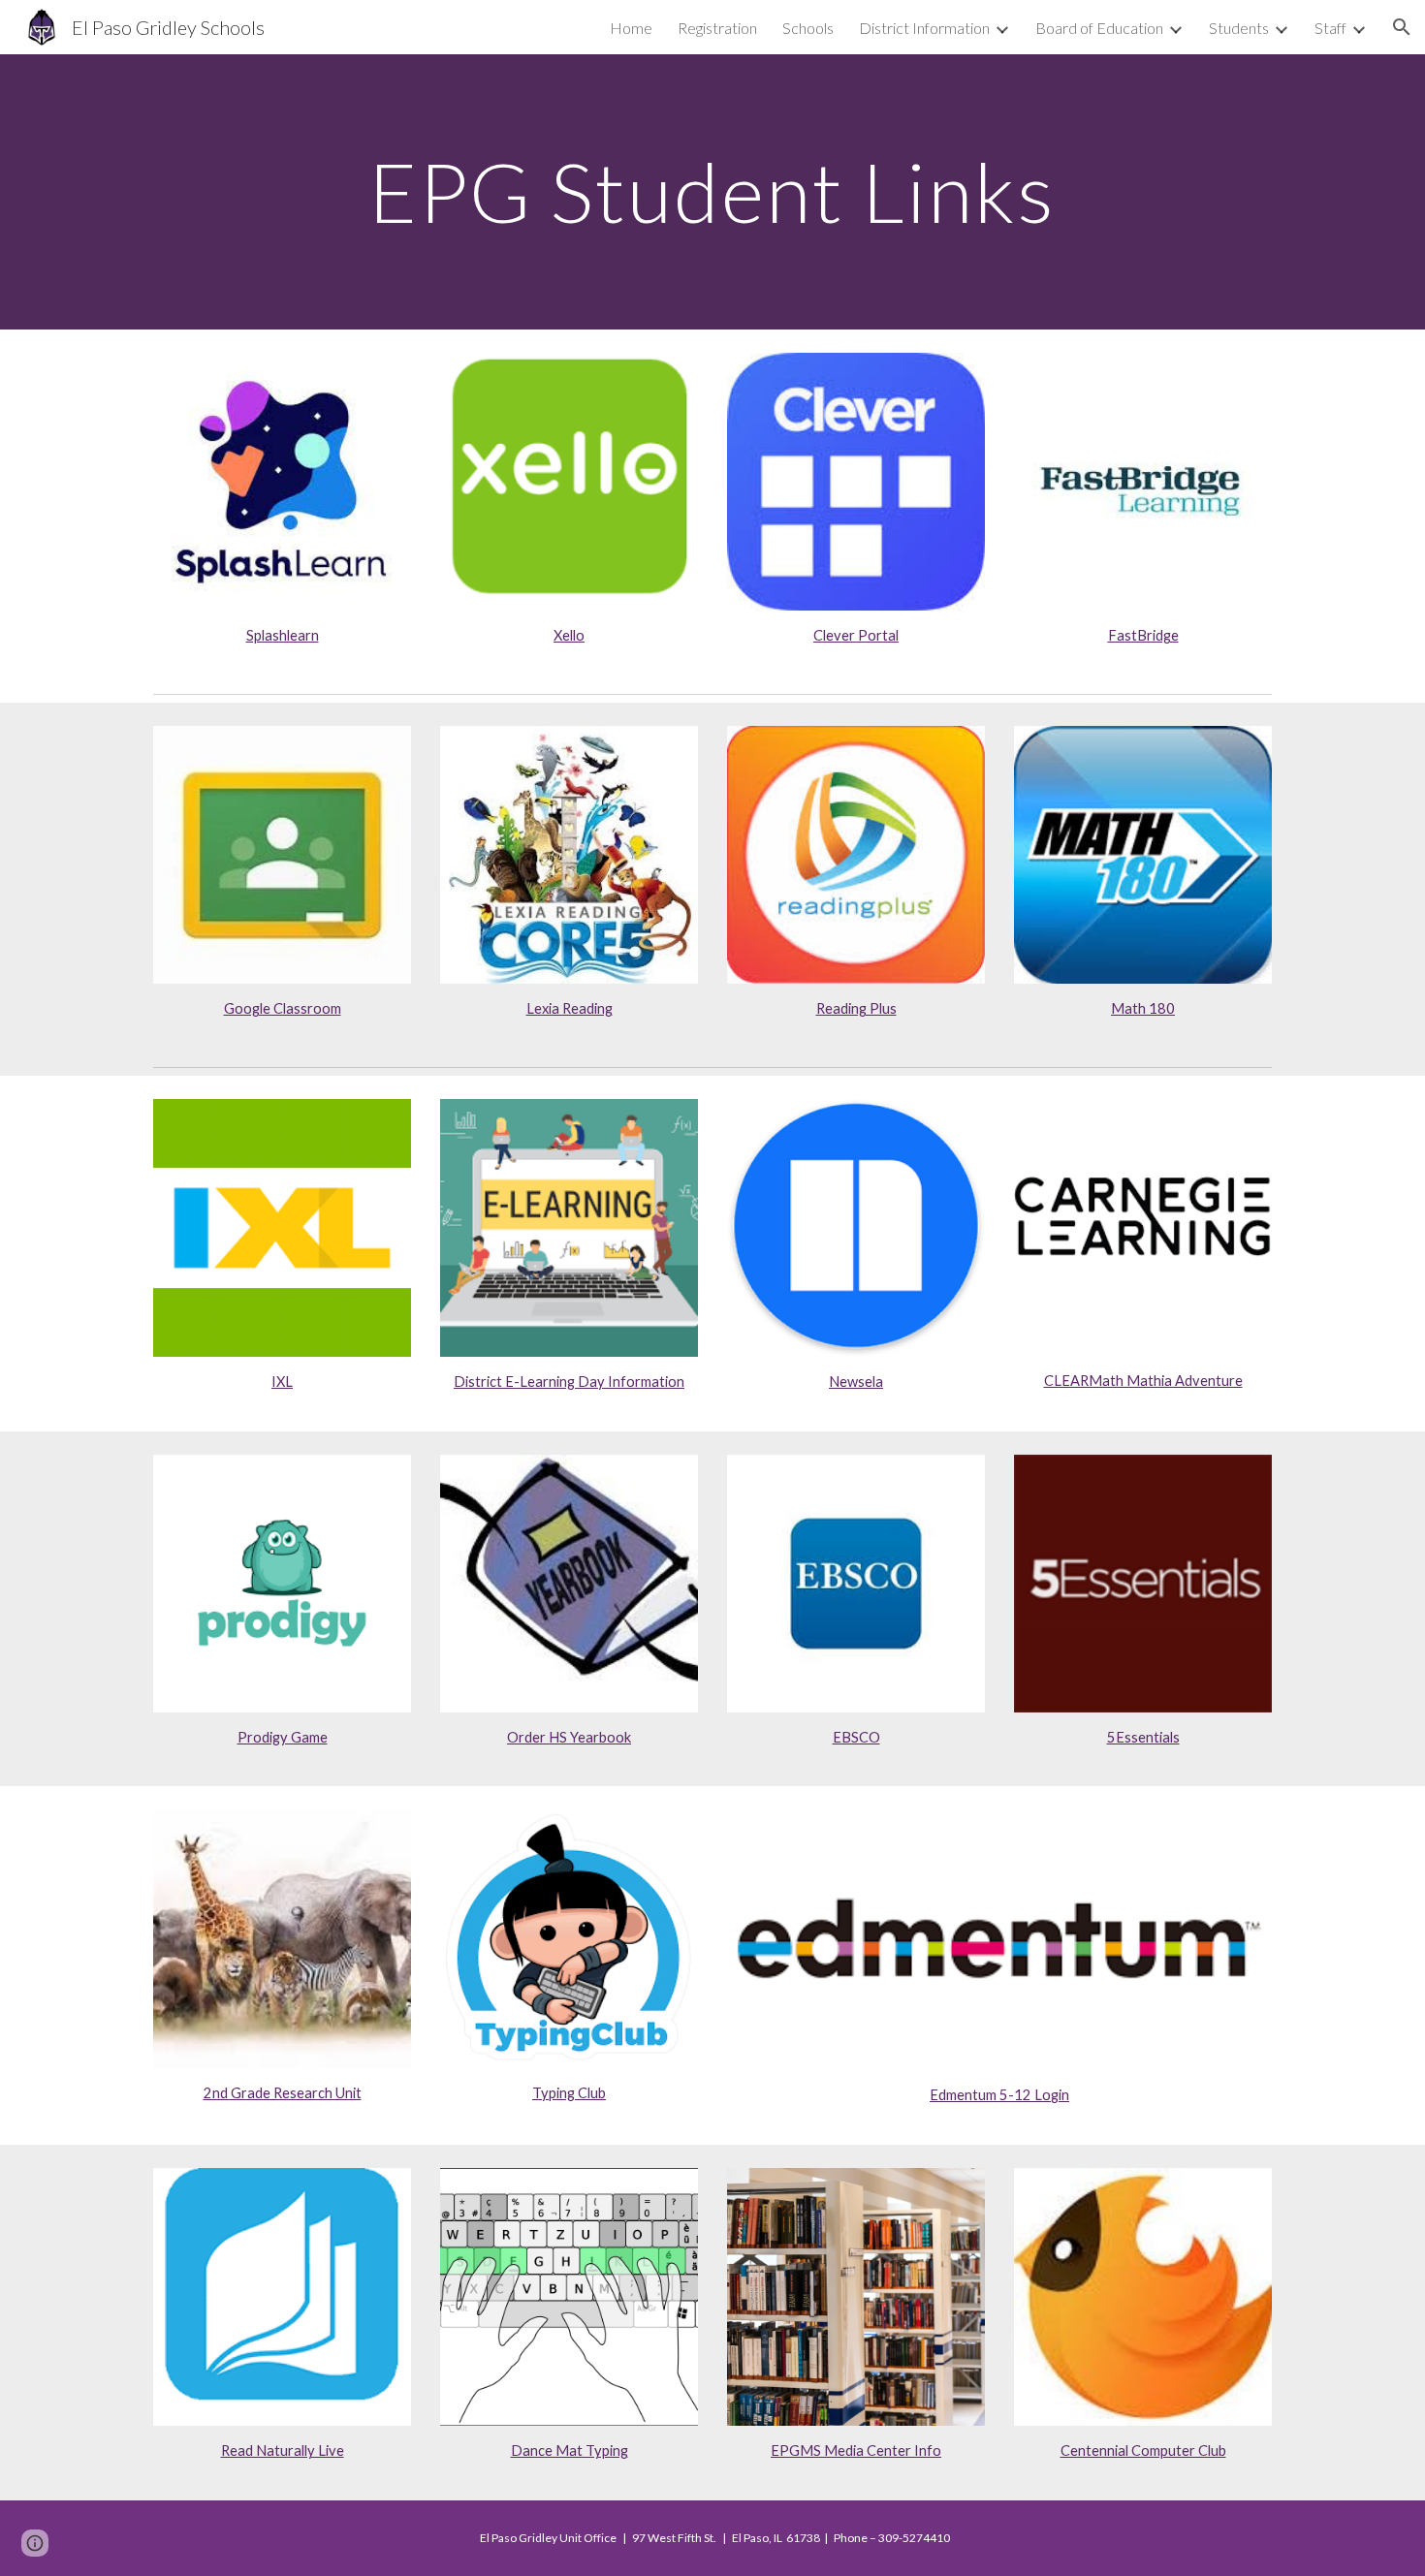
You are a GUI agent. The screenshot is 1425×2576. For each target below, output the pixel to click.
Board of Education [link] (1099, 28)
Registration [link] (717, 28)
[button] (1402, 27)
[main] (712, 191)
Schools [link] (808, 28)
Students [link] (1239, 28)
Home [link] (631, 28)
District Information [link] (924, 28)
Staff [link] (1330, 28)
